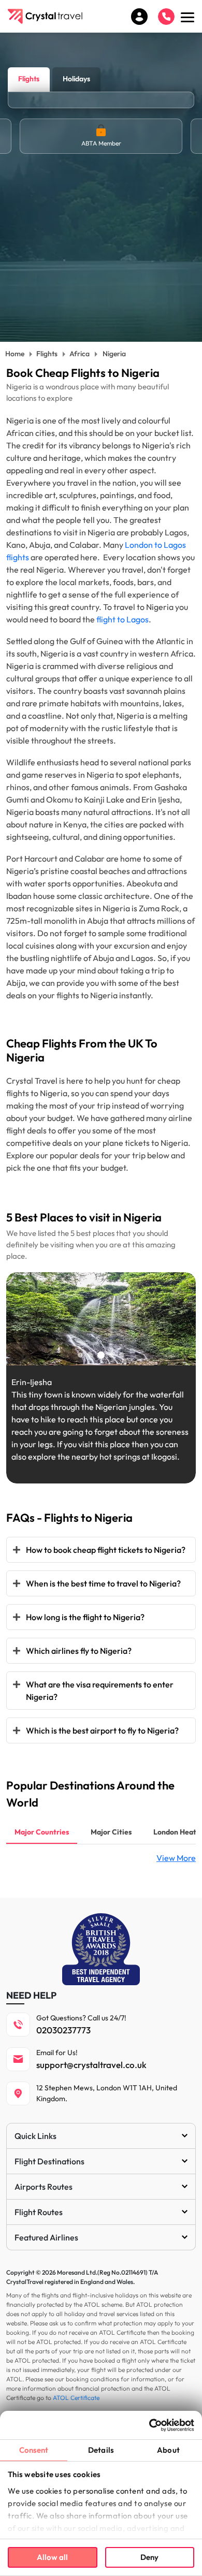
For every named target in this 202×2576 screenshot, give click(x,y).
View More (176, 1858)
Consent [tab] (34, 2450)
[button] (80, 1355)
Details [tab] (101, 2450)
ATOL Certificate (76, 2398)
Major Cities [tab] (111, 1832)
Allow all (52, 2557)
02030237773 (63, 2030)
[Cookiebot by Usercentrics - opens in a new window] (149, 2425)
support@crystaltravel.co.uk (91, 2065)
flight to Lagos (122, 619)
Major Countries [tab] (42, 1832)
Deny (149, 2557)
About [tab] (168, 2450)
